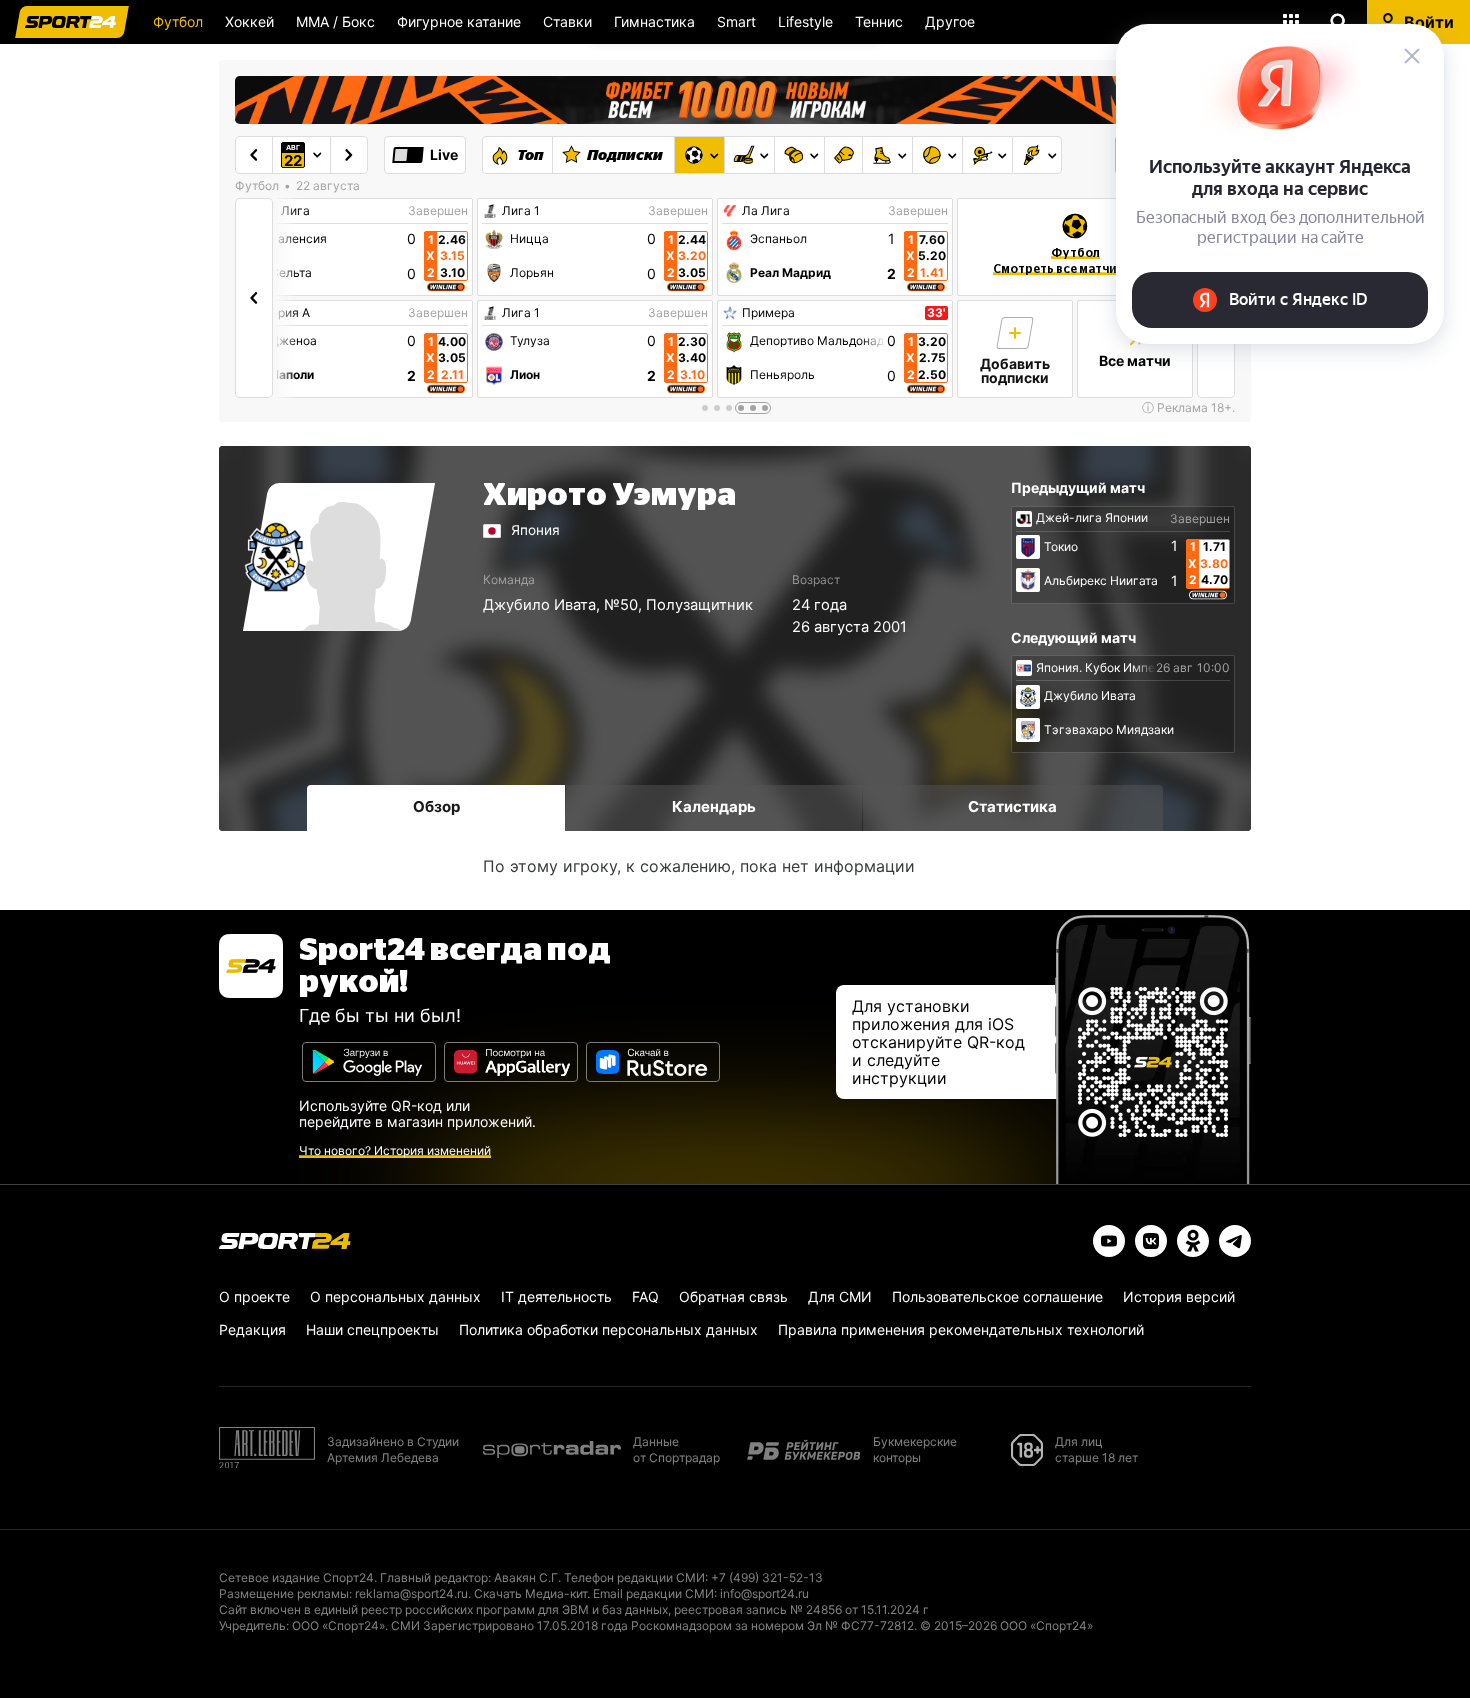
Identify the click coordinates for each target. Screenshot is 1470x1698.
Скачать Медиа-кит (530, 1593)
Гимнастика (654, 21)
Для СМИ (840, 1296)
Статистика (1012, 806)
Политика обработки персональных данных (608, 1329)
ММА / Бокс (335, 21)
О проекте (254, 1296)
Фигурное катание (459, 21)
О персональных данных (395, 1296)
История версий (1179, 1296)
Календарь (714, 806)
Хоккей (249, 21)
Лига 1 (521, 211)
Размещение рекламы (284, 1593)
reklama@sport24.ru (411, 1593)
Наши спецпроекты (372, 1329)
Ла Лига (286, 211)
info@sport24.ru (764, 1593)
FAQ (645, 1296)
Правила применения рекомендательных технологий (961, 1329)
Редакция (252, 1329)
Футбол (178, 21)
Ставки (567, 21)
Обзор (436, 806)
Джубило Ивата (539, 605)
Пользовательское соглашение (997, 1296)
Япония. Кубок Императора (1115, 668)
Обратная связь (733, 1296)
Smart (736, 21)
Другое (950, 21)
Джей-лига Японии (1092, 518)
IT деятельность (556, 1296)
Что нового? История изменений (395, 1150)
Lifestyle (805, 21)
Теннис (879, 21)
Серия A (286, 313)
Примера (768, 313)
